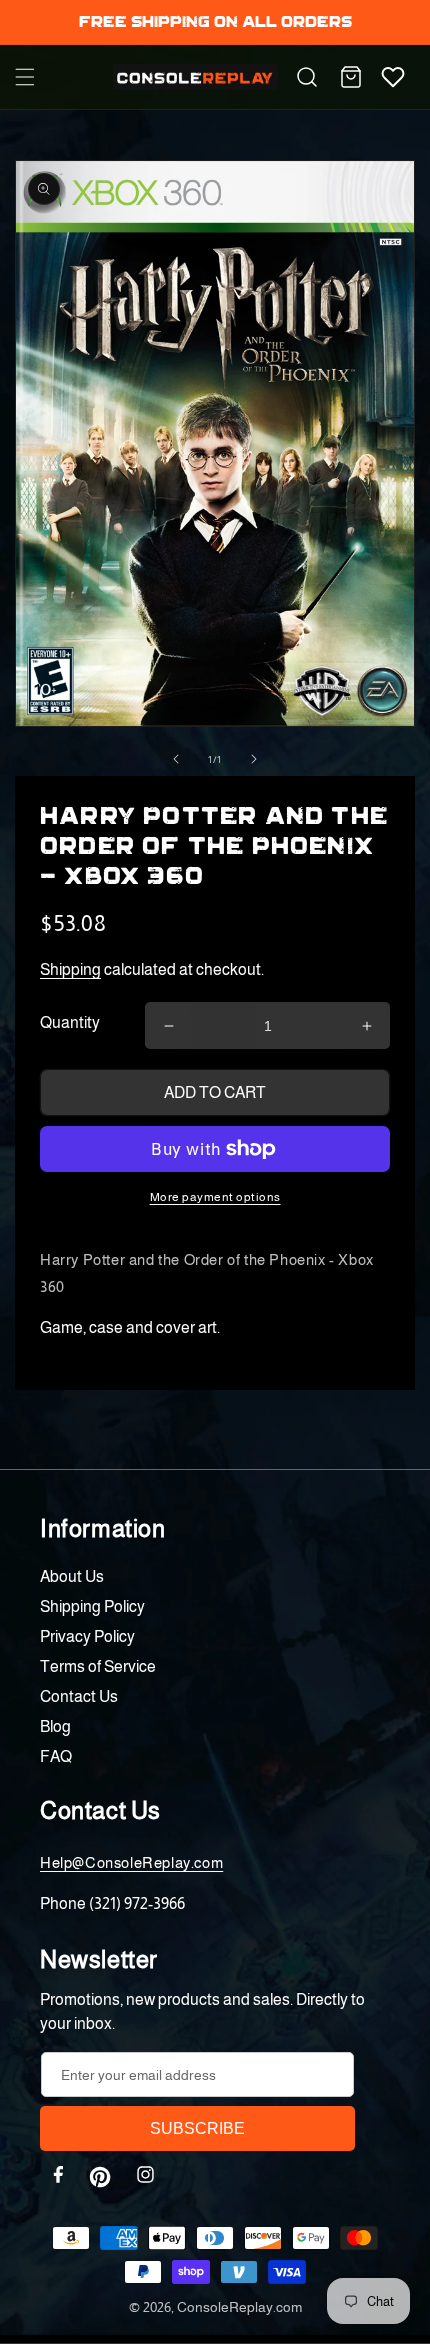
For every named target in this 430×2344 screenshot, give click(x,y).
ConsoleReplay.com (239, 2307)
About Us (72, 1576)
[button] (25, 77)
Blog (55, 1726)
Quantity (70, 1022)
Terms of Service (98, 1666)
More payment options (215, 1197)
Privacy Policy (87, 1636)
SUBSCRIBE (197, 2128)
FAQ (56, 1756)
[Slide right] (254, 759)
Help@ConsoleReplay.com (131, 1862)
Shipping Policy (92, 1606)
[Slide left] (176, 759)
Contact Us (79, 1696)
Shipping (70, 969)
